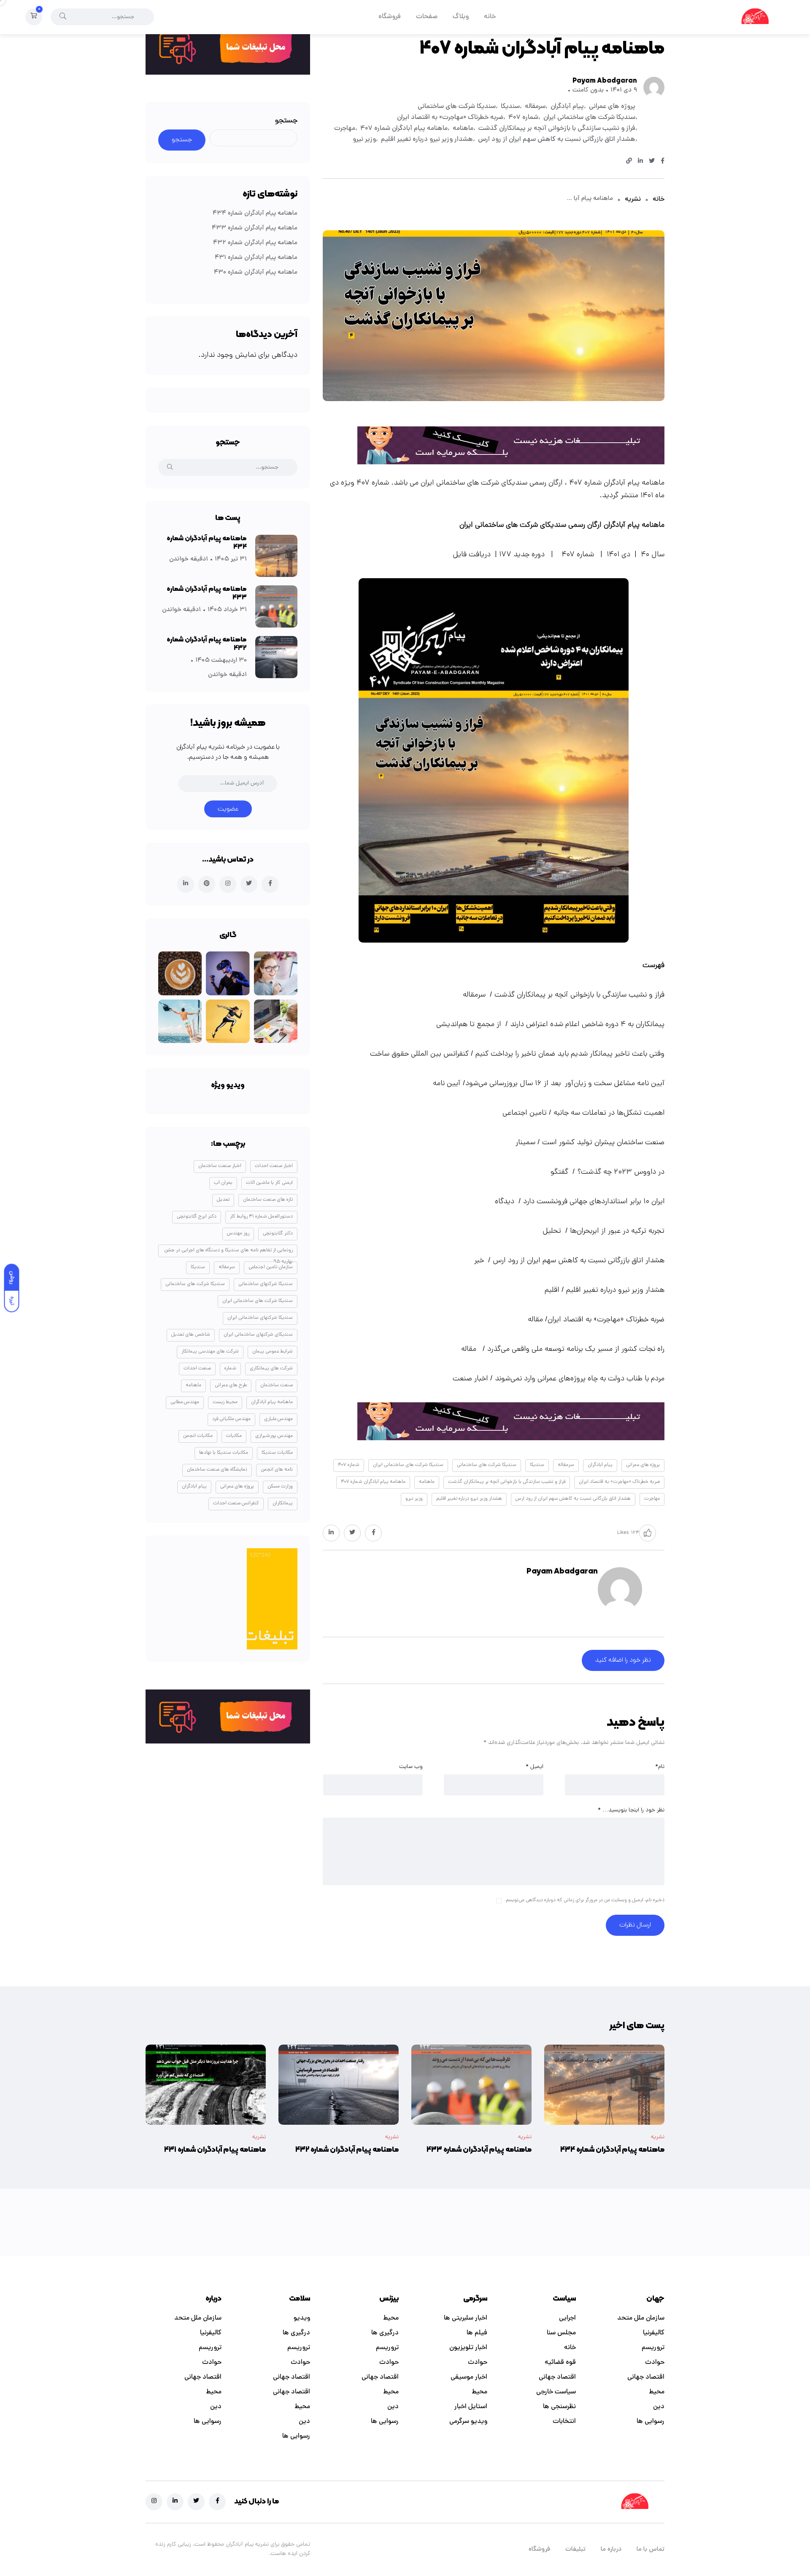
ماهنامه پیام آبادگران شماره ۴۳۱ (256, 258)
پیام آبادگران (567, 107)
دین (659, 2407)
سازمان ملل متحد (641, 2318)
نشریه (633, 199)
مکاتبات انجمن (198, 1436)
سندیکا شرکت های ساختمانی (457, 107)
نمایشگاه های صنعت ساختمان (217, 1470)
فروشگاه (390, 17)
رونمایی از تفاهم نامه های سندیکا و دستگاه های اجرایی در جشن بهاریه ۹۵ (228, 1252)
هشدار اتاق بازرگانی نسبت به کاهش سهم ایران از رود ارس (557, 140)
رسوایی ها (651, 2422)
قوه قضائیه (560, 2363)
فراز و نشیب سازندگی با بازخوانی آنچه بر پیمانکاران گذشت (557, 129)
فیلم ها (477, 2333)
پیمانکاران (283, 1504)
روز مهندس (238, 1234)
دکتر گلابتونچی (278, 1234)
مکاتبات (234, 1436)
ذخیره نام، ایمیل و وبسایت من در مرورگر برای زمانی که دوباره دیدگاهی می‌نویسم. (585, 1901)
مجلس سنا (561, 2333)
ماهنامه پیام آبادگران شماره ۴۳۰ (256, 273)
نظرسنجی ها (559, 2407)
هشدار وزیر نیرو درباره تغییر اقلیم (427, 140)
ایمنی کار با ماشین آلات (269, 1183)
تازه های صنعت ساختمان (268, 1200)
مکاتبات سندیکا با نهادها (224, 1453)
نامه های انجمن (277, 1470)
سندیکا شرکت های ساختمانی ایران (589, 118)
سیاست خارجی (556, 2392)
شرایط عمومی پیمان (273, 1352)
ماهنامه (463, 129)
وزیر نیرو (364, 140)
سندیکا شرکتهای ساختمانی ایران (260, 1318)
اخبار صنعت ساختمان (220, 1166)
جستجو (286, 121)
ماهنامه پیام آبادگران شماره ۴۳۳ (255, 228)
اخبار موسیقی (469, 2377)
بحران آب (223, 1183)
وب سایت (411, 1767)
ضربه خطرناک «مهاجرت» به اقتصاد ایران (450, 118)
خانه (490, 17)
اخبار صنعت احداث (274, 1166)
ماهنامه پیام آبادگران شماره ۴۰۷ (404, 129)
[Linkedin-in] (175, 2502)
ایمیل (535, 1767)
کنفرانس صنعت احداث (236, 1504)
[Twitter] (196, 2502)
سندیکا (510, 107)
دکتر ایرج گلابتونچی (197, 1217)
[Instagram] (154, 2502)
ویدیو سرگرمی (468, 2422)
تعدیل (223, 1200)
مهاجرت (345, 129)
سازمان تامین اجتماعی (271, 1267)
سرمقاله (535, 107)
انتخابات (564, 2422)
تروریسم (653, 2348)
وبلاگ (461, 17)
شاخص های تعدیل (191, 1335)
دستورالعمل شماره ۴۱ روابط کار (261, 1217)
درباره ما (611, 2550)
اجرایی (567, 2318)
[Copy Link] (629, 162)
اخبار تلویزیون (468, 2348)
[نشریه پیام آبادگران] (755, 17)
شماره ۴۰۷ (523, 118)
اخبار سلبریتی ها (466, 2318)
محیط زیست (225, 1402)
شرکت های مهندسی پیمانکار (210, 1352)
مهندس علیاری (278, 1419)
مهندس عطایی (185, 1402)
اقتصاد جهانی (646, 2377)
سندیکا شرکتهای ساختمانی (266, 1284)
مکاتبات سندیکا (277, 1453)
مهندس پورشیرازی (274, 1436)
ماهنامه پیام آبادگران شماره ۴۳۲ (255, 243)
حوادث (655, 2363)
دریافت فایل (472, 555)
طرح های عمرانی (231, 1385)
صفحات (427, 17)
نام (660, 1767)
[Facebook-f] (217, 2502)
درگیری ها (385, 2333)
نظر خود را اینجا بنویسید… (631, 1810)
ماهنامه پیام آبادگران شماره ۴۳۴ (255, 214)
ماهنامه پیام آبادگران (272, 1402)
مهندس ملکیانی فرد (231, 1419)
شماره (230, 1369)
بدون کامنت (588, 90)
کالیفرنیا (654, 2333)
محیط (657, 2392)
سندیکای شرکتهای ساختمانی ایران (258, 1335)
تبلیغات (575, 2550)
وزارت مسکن (280, 1487)
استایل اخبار (471, 2407)
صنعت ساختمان (277, 1385)
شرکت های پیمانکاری (271, 1369)
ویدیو (302, 2318)
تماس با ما (651, 2550)
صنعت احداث (197, 1369)
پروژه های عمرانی (612, 107)
